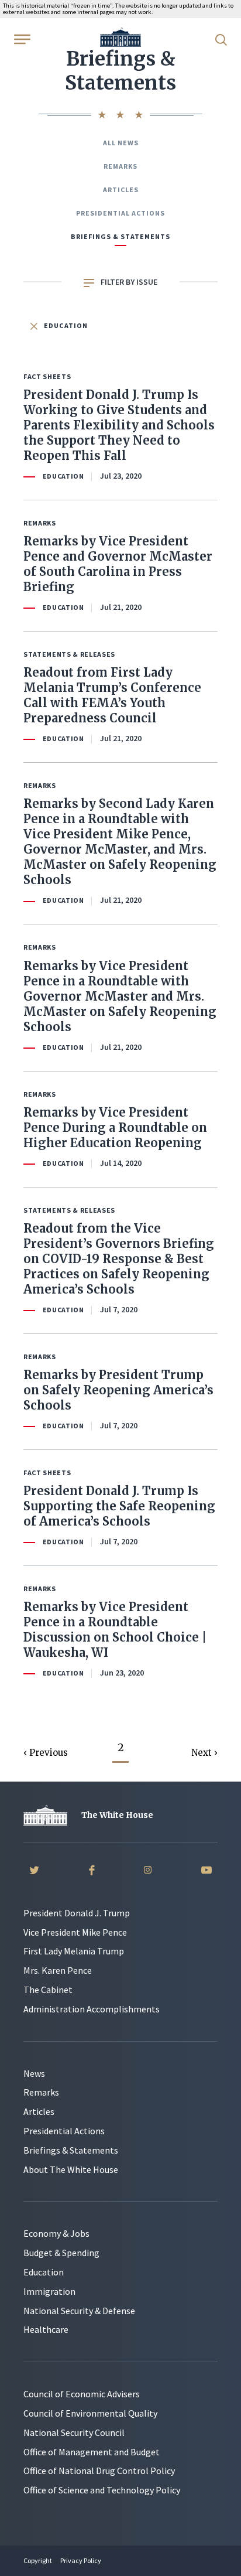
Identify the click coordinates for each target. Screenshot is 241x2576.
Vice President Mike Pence (75, 1932)
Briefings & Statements (120, 236)
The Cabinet (48, 1990)
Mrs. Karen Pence (58, 1970)
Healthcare (46, 2329)
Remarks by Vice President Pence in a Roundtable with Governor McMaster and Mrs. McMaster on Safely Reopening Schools (120, 996)
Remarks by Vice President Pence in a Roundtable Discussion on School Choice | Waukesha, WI (115, 1630)
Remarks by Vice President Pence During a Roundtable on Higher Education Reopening (115, 1127)
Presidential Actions (120, 213)
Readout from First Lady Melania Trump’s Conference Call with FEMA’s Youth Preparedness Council (112, 695)
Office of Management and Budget (92, 2452)
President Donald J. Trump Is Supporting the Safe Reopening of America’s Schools (119, 1506)
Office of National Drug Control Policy (99, 2471)
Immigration (49, 2291)
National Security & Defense (79, 2311)
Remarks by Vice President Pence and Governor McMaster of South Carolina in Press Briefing (118, 564)
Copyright (38, 2560)
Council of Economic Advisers (82, 2394)
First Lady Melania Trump (74, 1951)
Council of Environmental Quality (90, 2413)
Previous (49, 1753)
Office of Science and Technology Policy (102, 2490)
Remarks (120, 166)
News (34, 2073)
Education (65, 325)
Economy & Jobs (56, 2233)
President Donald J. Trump (77, 1913)
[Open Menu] (21, 39)
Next (203, 1753)
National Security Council (74, 2432)
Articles (121, 190)
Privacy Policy (81, 2560)
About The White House (71, 2169)
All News (121, 143)
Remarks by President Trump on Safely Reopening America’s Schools (118, 1390)
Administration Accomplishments (92, 2009)
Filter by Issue (128, 282)
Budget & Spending (61, 2253)
